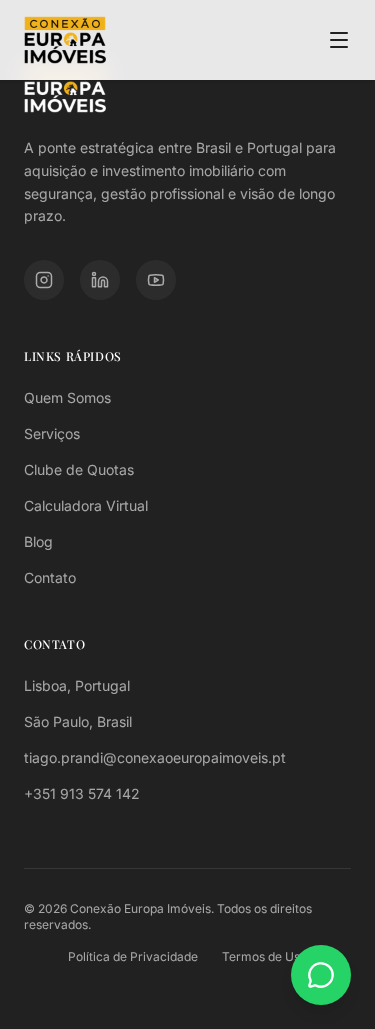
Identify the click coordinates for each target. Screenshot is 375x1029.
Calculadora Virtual (86, 505)
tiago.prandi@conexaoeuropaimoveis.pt (155, 757)
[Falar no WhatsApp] (321, 975)
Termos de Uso (264, 956)
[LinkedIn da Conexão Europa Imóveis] (100, 280)
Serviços (52, 433)
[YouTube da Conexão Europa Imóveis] (156, 280)
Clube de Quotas (79, 469)
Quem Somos (67, 397)
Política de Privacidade (133, 956)
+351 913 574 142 (82, 793)
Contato (50, 577)
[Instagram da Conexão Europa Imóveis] (44, 280)
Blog (38, 541)
